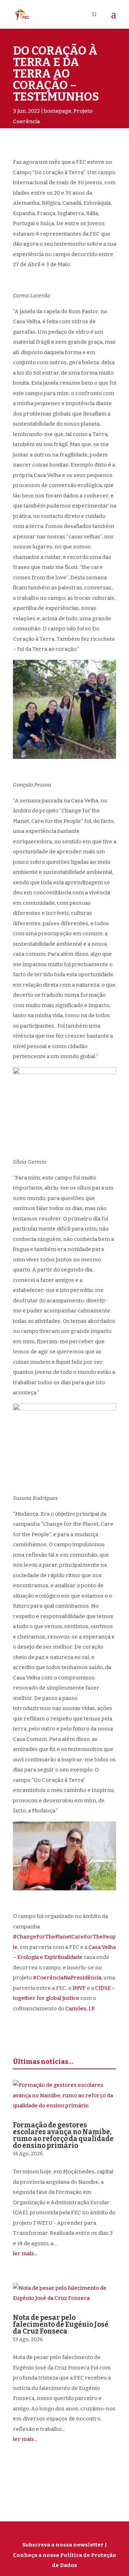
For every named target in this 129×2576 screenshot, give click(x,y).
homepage (58, 111)
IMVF (79, 1988)
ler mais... (25, 2253)
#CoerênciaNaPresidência (67, 1978)
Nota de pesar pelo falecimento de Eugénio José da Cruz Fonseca (61, 2324)
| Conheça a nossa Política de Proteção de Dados (64, 2555)
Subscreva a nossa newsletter (63, 2545)
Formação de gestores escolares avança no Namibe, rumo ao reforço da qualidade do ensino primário (63, 2135)
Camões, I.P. (80, 2009)
